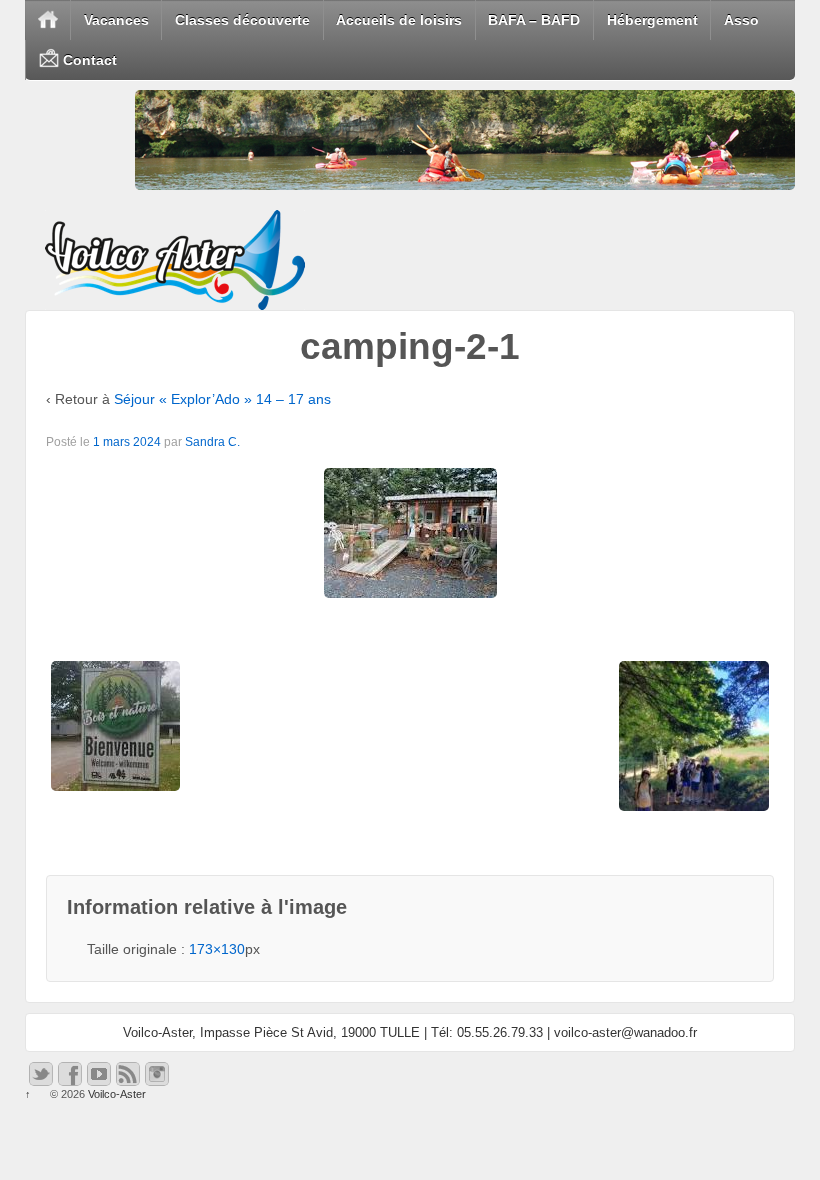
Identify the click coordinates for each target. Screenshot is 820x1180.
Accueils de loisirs (399, 20)
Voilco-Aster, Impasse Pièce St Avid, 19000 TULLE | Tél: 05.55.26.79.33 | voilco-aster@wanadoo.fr (410, 1032)
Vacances (116, 20)
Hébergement (652, 20)
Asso (741, 20)
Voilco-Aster (115, 1094)
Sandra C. (212, 442)
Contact (88, 60)
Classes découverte (242, 20)
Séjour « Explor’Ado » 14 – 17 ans (222, 399)
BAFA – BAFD (534, 20)
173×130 (217, 949)
